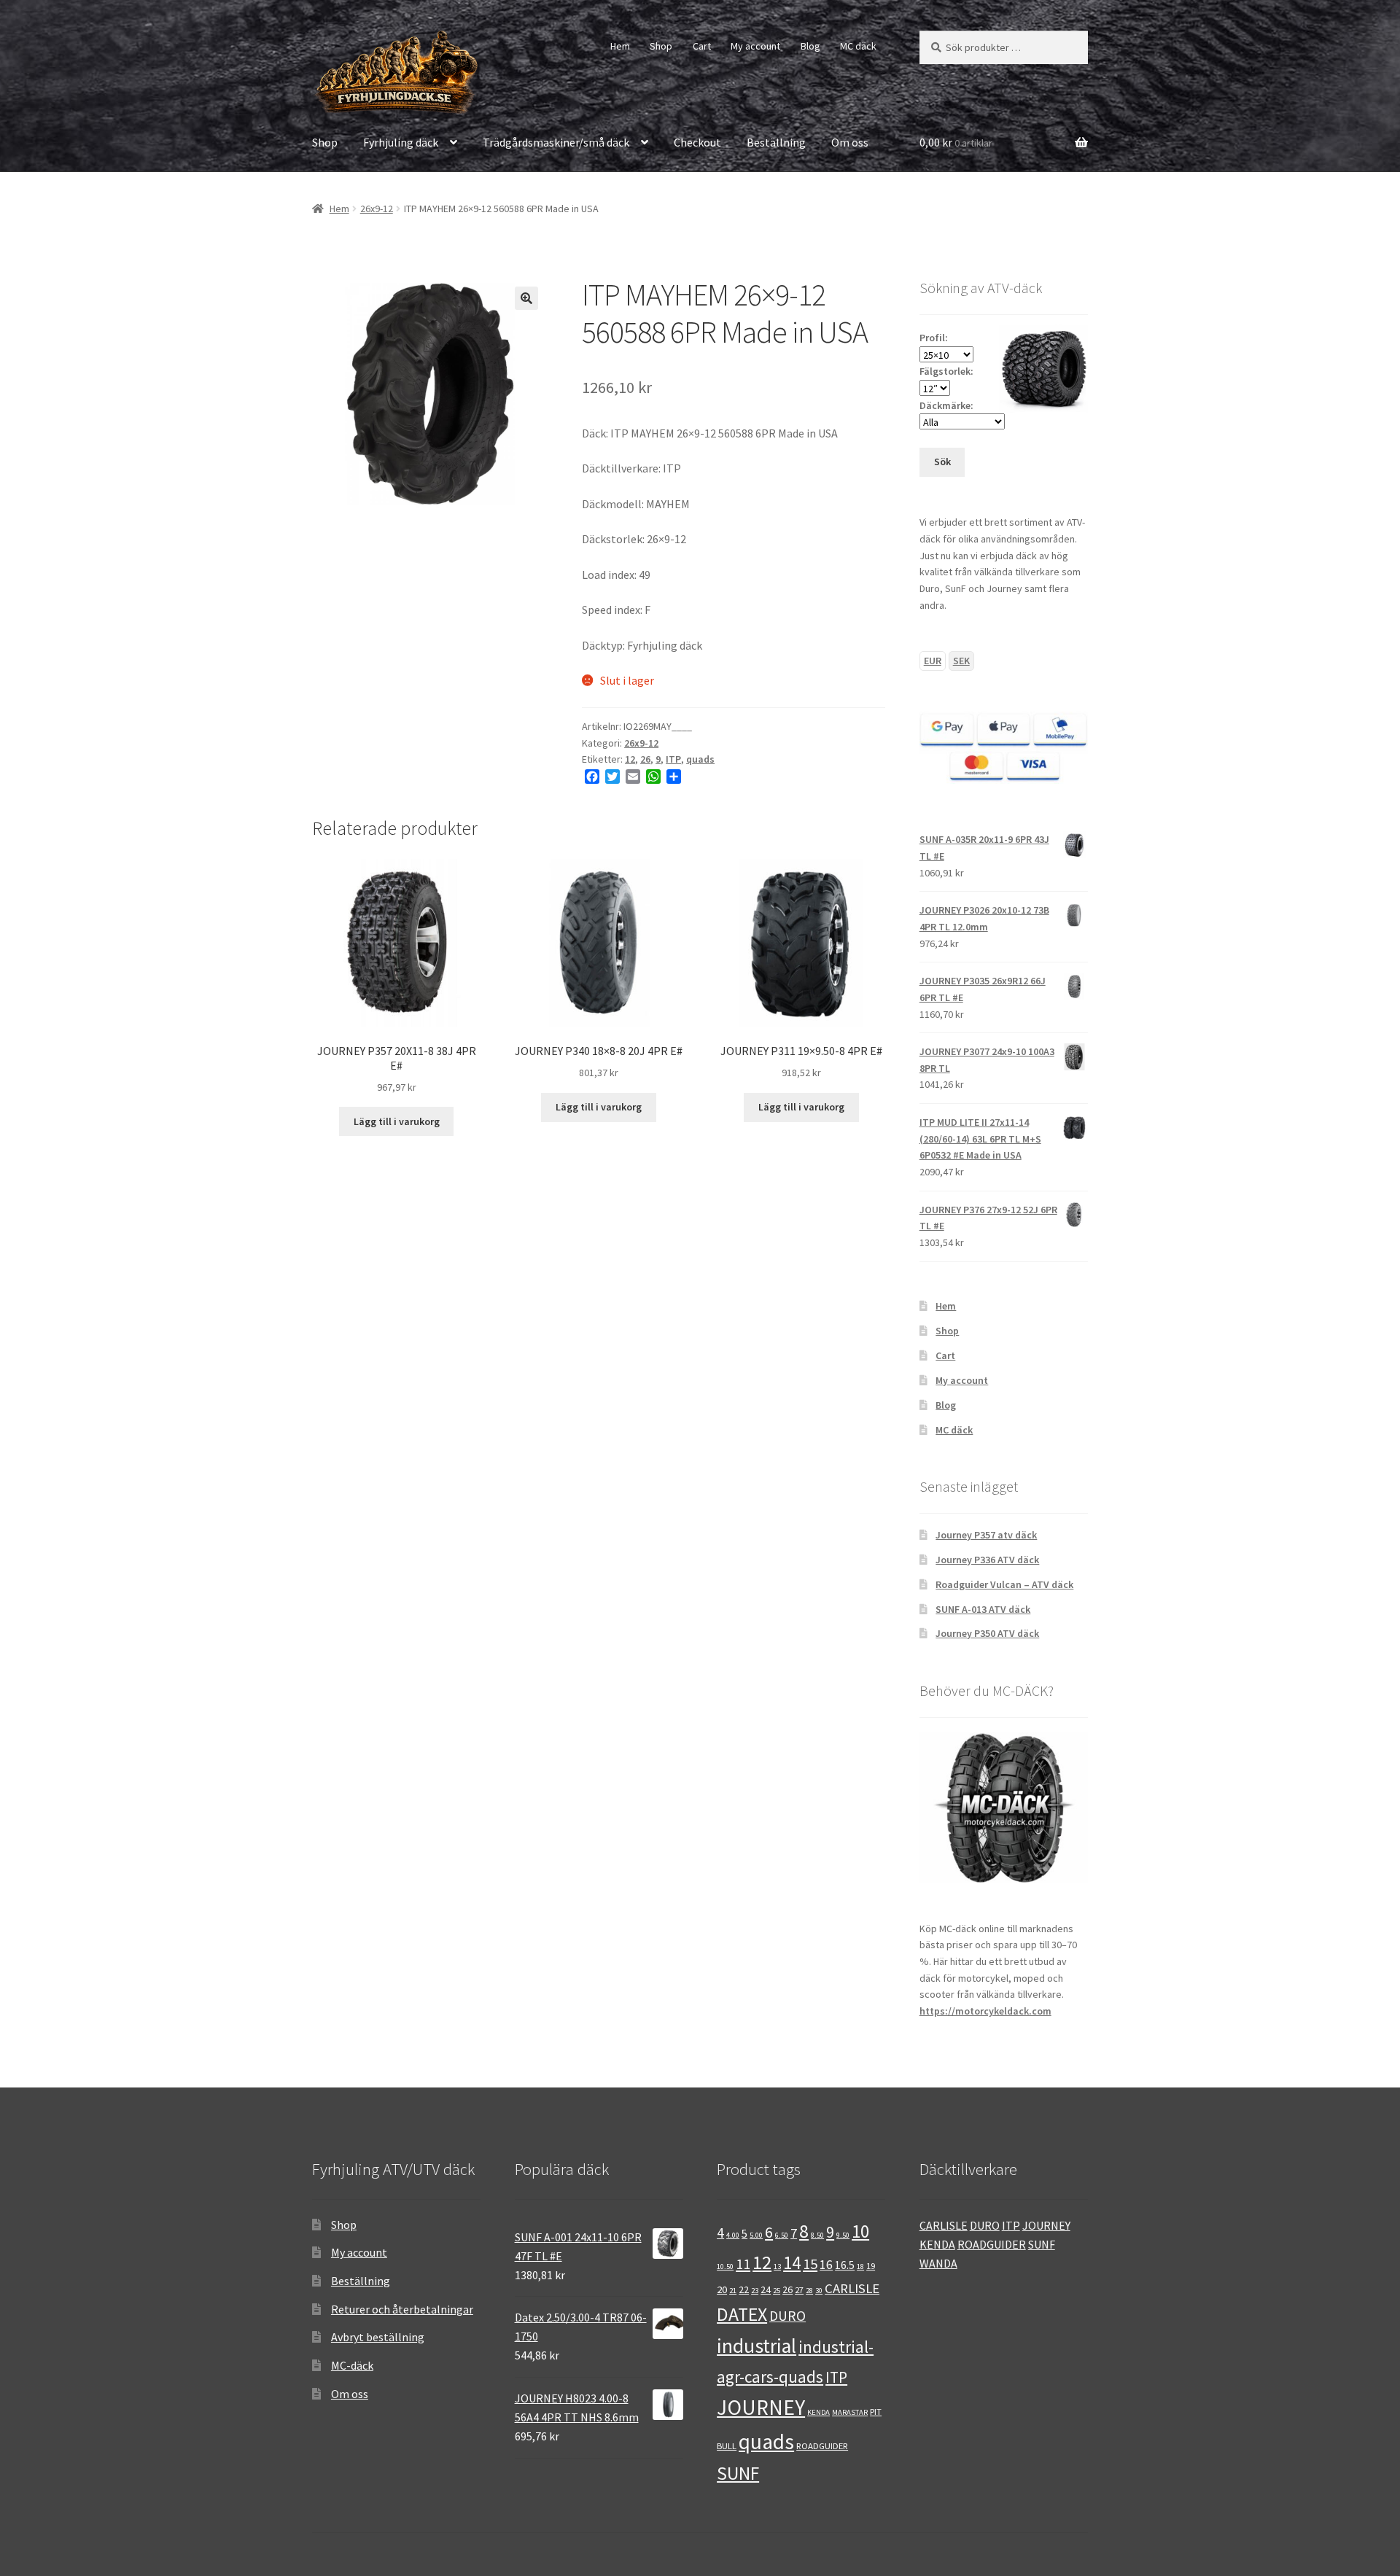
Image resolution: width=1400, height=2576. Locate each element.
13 (777, 2266)
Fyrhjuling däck (401, 142)
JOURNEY (761, 2407)
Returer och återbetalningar (402, 2309)
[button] (526, 298)
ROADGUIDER (822, 2445)
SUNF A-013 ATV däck (983, 1609)
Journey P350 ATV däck (987, 1633)
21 (733, 2291)
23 (755, 2291)
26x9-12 (377, 209)
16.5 (845, 2265)
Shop (661, 46)
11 (743, 2264)
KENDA (818, 2412)
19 (871, 2265)
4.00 (733, 2235)
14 (792, 2263)
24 (766, 2289)
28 (809, 2291)
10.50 (725, 2266)
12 (630, 759)
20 (722, 2289)
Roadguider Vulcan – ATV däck (1004, 1584)
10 (860, 2231)
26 (645, 759)
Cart (702, 46)
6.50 (782, 2235)
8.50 (817, 2235)
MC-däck (352, 2365)
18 (860, 2266)
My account (755, 46)
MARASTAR (850, 2412)
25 (777, 2291)
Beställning (776, 142)
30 (819, 2291)
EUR (933, 661)
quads (700, 759)
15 (810, 2264)
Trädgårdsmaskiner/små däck (556, 142)
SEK (961, 661)
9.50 (843, 2235)
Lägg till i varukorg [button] (397, 1121)
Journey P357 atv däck (986, 1535)
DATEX (742, 2314)
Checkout (697, 142)
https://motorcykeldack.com (985, 2011)
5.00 (756, 2235)
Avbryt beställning (378, 2337)
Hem (620, 46)
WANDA (938, 2263)
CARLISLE (852, 2288)
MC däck (858, 46)
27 (799, 2289)
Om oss (850, 142)
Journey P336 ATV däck (987, 1560)
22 (744, 2289)
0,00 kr (956, 142)
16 (826, 2265)
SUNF (738, 2473)
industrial (757, 2346)
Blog (810, 46)
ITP (673, 759)
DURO (787, 2316)
